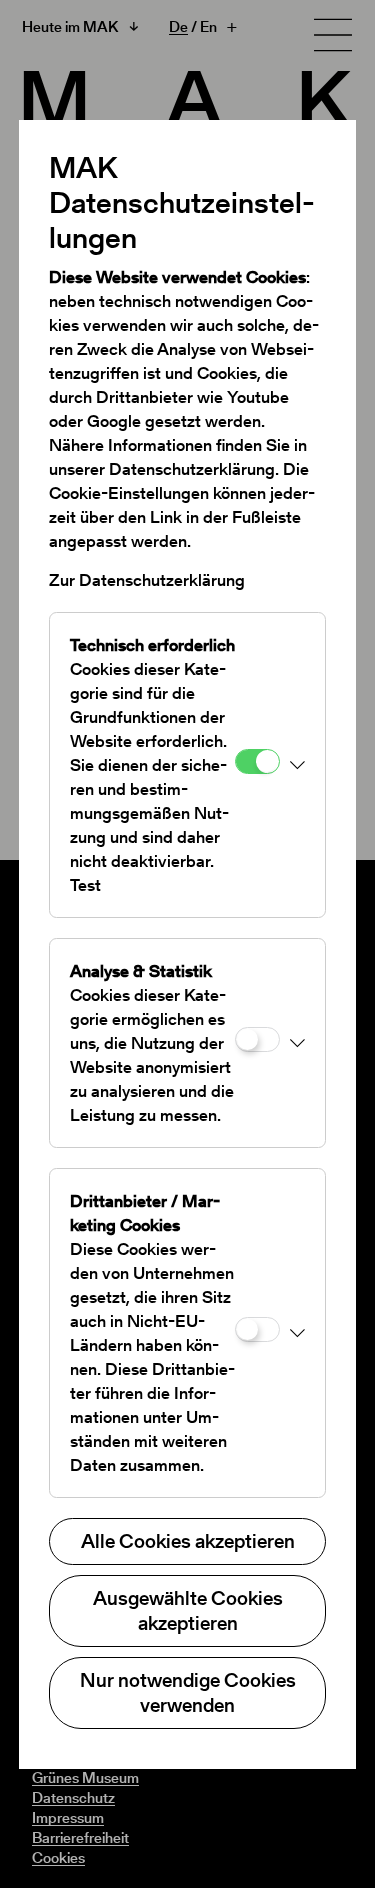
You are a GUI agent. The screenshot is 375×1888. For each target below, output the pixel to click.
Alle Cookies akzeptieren (188, 1541)
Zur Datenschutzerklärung (147, 580)
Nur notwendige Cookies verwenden (188, 1692)
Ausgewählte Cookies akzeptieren (188, 1610)
